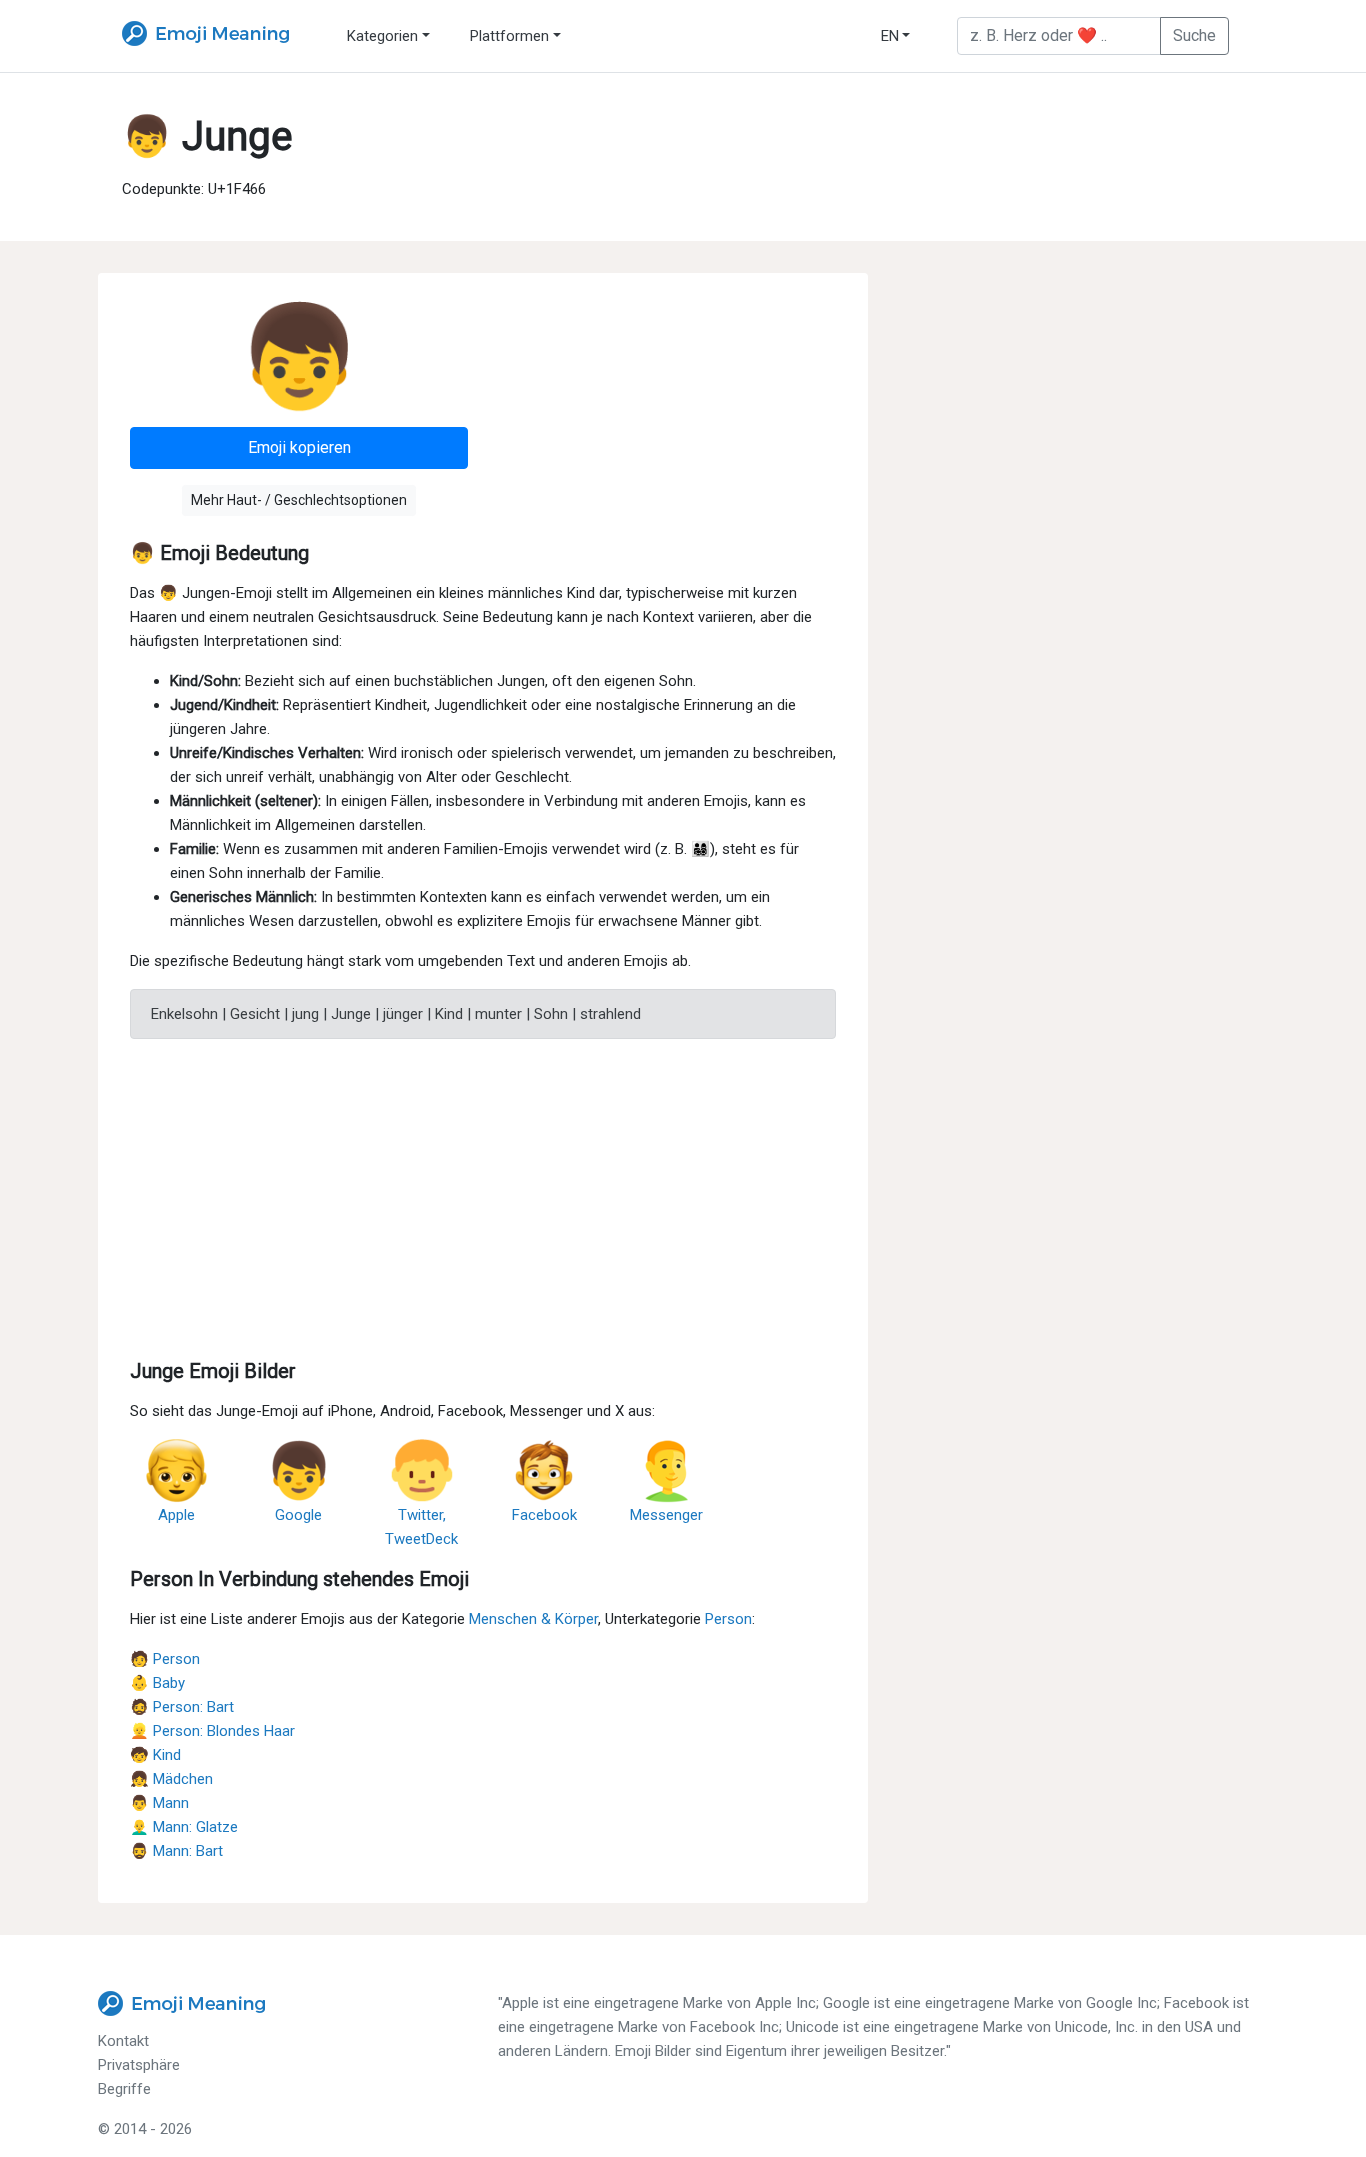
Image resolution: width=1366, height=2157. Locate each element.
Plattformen (509, 36)
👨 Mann (159, 1803)
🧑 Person (165, 1659)
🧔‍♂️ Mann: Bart (176, 1851)
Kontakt (123, 2041)
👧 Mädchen (171, 1779)
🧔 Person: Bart (182, 1707)
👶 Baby (157, 1683)
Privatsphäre (139, 2065)
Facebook (544, 1515)
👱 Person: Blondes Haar (212, 1731)
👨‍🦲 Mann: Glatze (184, 1827)
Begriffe (124, 2089)
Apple (176, 1515)
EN (890, 36)
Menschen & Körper (533, 1619)
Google (298, 1515)
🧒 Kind (155, 1755)
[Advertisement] (483, 1195)
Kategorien (382, 36)
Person (728, 1619)
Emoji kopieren (299, 447)
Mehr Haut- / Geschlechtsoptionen (299, 500)
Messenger (666, 1515)
